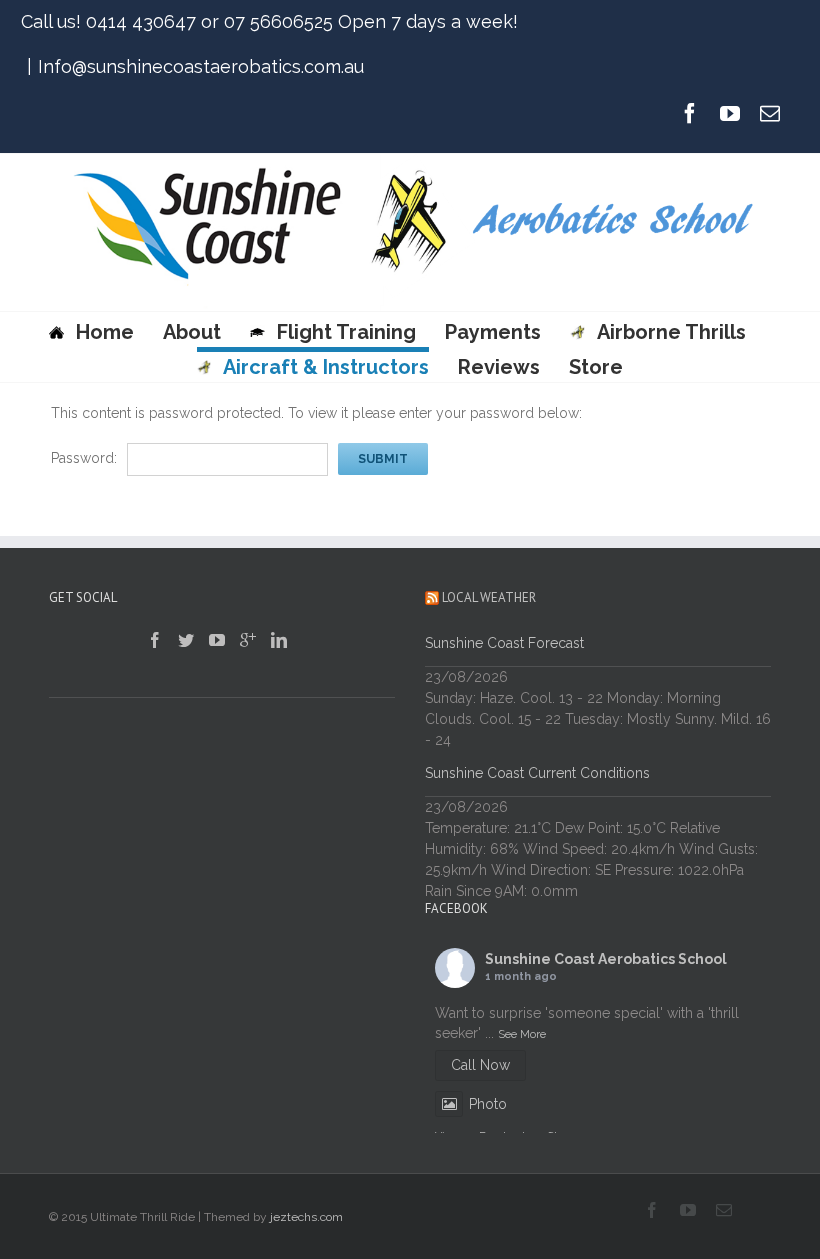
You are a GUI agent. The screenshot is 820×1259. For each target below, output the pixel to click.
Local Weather (489, 597)
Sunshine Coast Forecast (504, 643)
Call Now (480, 1065)
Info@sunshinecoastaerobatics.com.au (201, 66)
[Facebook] (690, 113)
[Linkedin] (279, 640)
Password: (84, 458)
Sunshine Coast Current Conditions (537, 773)
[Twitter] (186, 640)
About (192, 332)
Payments (493, 332)
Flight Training (346, 332)
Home (105, 332)
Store (596, 367)
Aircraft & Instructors (326, 367)
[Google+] (248, 640)
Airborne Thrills (671, 332)
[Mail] (770, 113)
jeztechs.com (306, 1217)
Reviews (499, 367)
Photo (488, 1104)
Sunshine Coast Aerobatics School (606, 959)
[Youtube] (730, 113)
